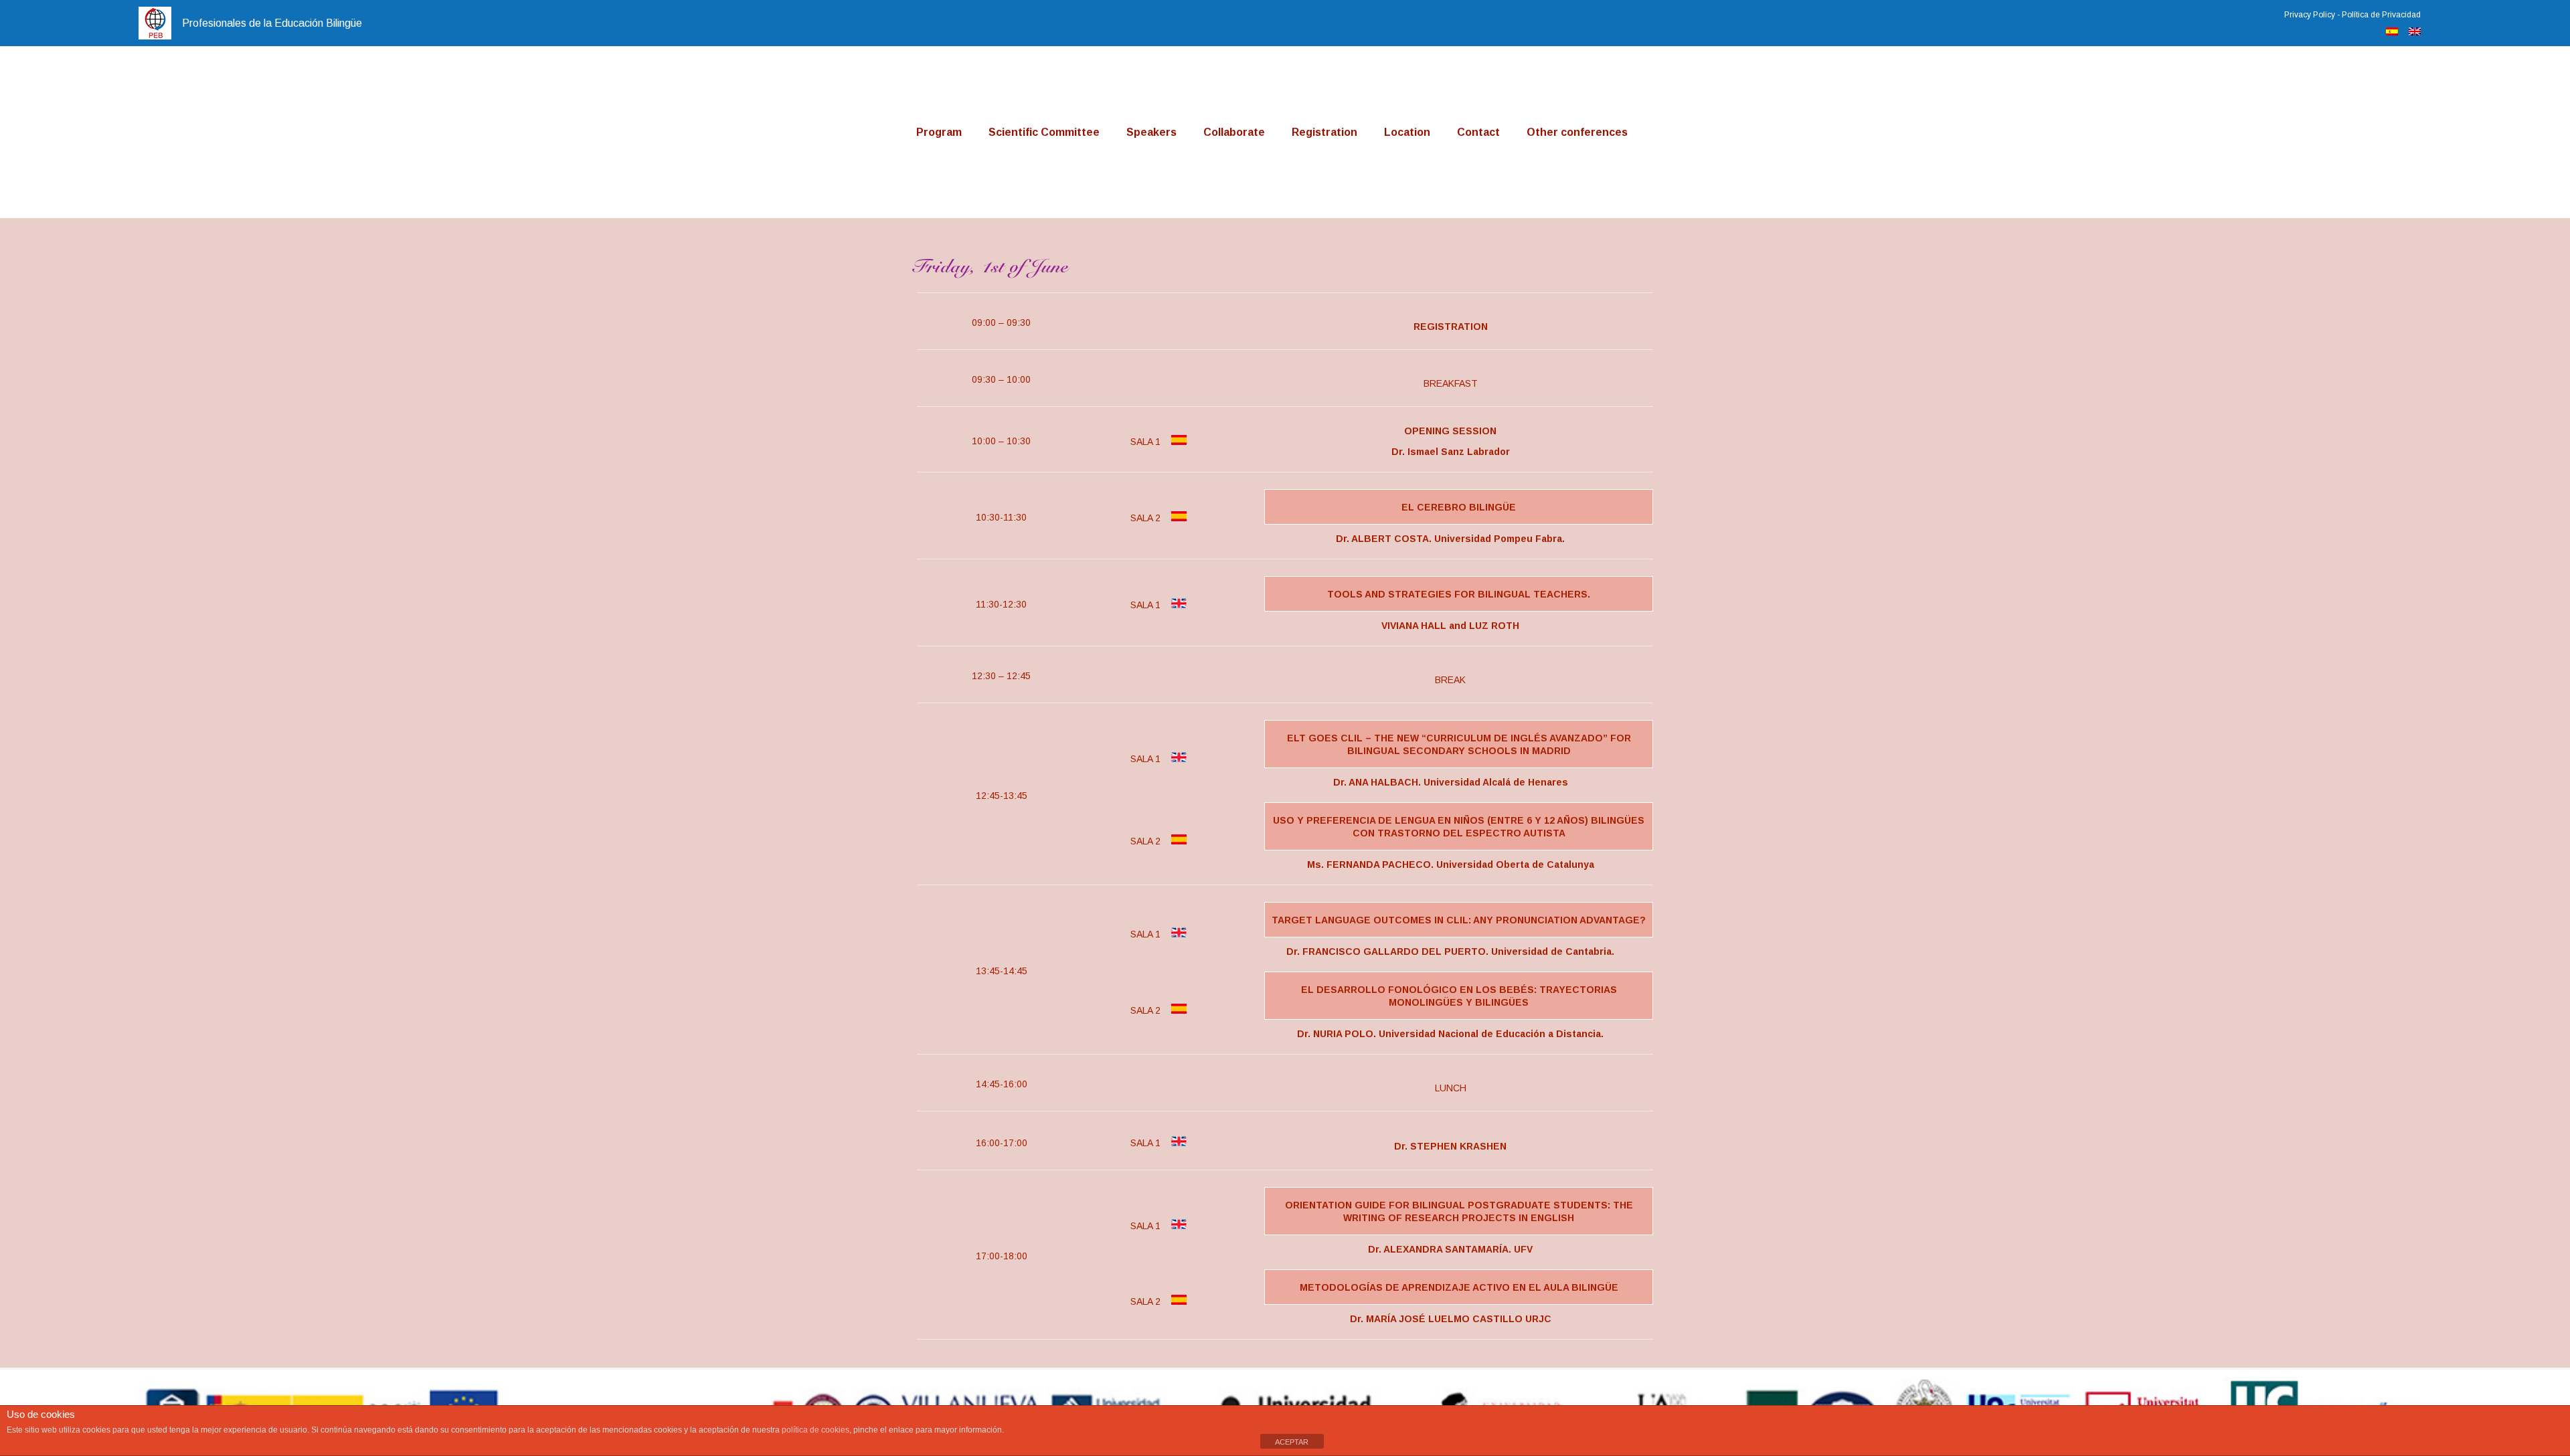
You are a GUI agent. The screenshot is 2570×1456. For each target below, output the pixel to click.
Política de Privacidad (2381, 15)
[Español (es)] (2392, 32)
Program (939, 132)
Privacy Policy (2310, 15)
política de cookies (816, 1430)
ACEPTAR (1292, 1442)
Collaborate (1234, 132)
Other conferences (1577, 132)
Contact (1478, 132)
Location (1407, 132)
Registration (1324, 132)
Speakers (1151, 132)
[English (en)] (2415, 32)
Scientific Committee (1044, 132)
